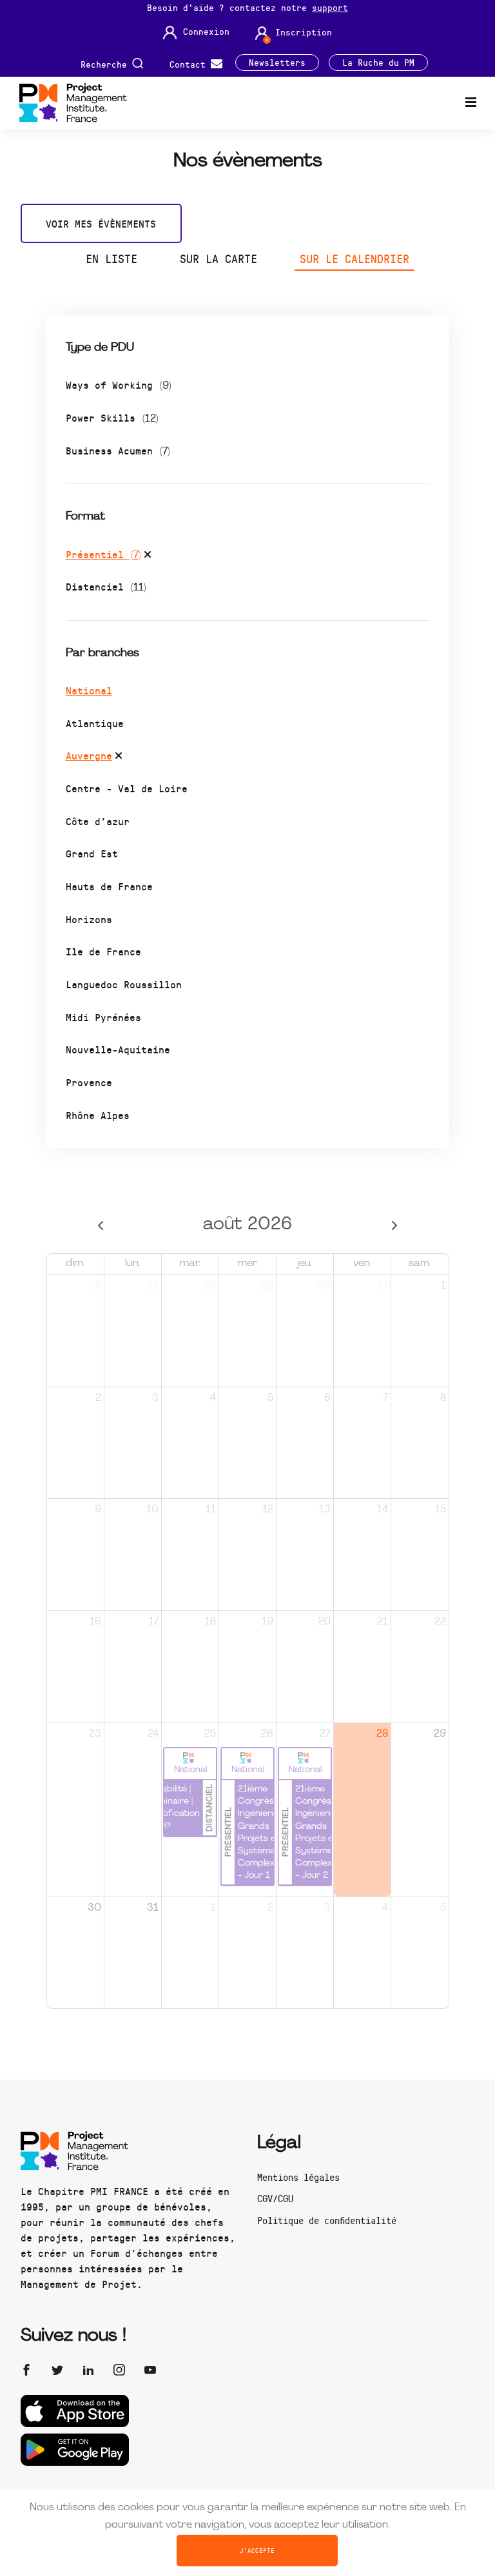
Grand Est (92, 853)
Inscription (304, 32)
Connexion (206, 32)
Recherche (106, 63)
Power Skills (112, 417)
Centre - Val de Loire (127, 788)
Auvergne (89, 755)
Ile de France (103, 951)
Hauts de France (109, 886)
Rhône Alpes (98, 1115)
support (330, 7)
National (89, 690)
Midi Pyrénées (103, 1017)
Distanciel (106, 586)
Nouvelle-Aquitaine (118, 1049)
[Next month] (394, 1225)
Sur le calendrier (354, 259)
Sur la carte (218, 259)
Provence (89, 1082)
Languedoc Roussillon (124, 984)
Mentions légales (298, 2177)
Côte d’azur (98, 821)
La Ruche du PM (378, 63)
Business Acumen (118, 450)
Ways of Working (119, 385)
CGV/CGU (275, 2198)
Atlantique (95, 723)
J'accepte (257, 2550)
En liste (112, 259)
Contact (190, 63)
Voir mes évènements (101, 223)
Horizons (89, 919)
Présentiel (103, 554)
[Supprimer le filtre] (148, 556)
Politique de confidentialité (327, 2220)
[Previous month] (101, 1225)
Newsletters (277, 63)
